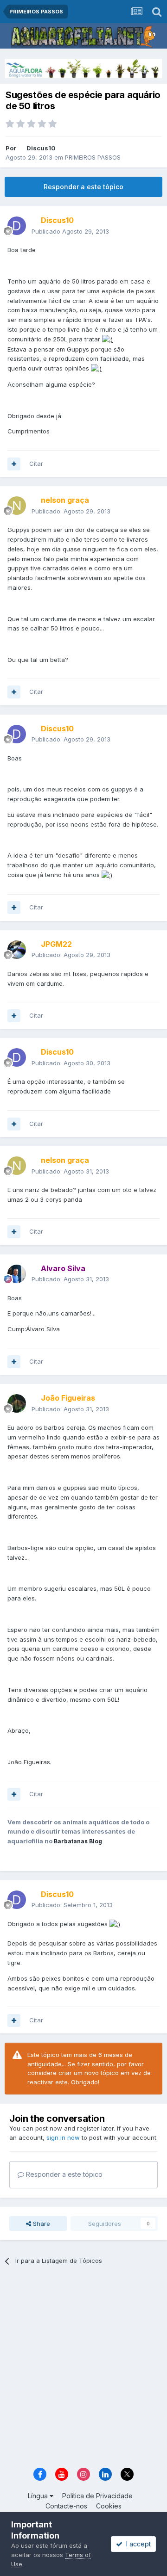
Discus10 (41, 148)
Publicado (70, 231)
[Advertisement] (83, 2370)
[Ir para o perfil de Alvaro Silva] (17, 1274)
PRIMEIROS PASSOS (93, 157)
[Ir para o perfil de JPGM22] (17, 950)
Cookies (109, 2506)
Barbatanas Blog (78, 1841)
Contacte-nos (66, 2506)
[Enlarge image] (107, 339)
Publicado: (71, 511)
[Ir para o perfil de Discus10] (17, 226)
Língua (39, 2496)
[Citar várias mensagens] (14, 464)
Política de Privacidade (97, 2496)
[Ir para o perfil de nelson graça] (17, 506)
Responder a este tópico (83, 187)
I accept (137, 2544)
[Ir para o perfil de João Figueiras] (17, 1403)
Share (41, 2224)
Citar (36, 463)
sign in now (63, 2137)
